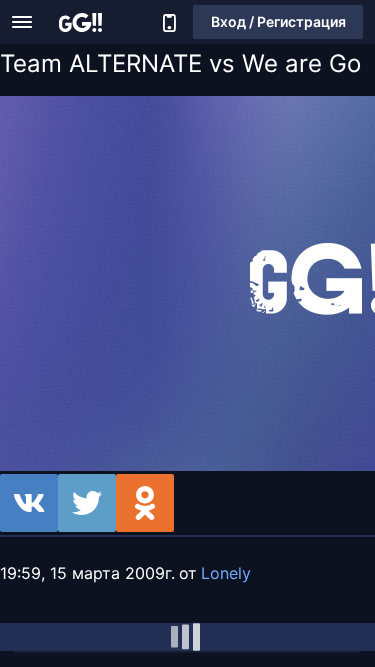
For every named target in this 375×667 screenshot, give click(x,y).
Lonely (226, 573)
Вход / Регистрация (278, 21)
